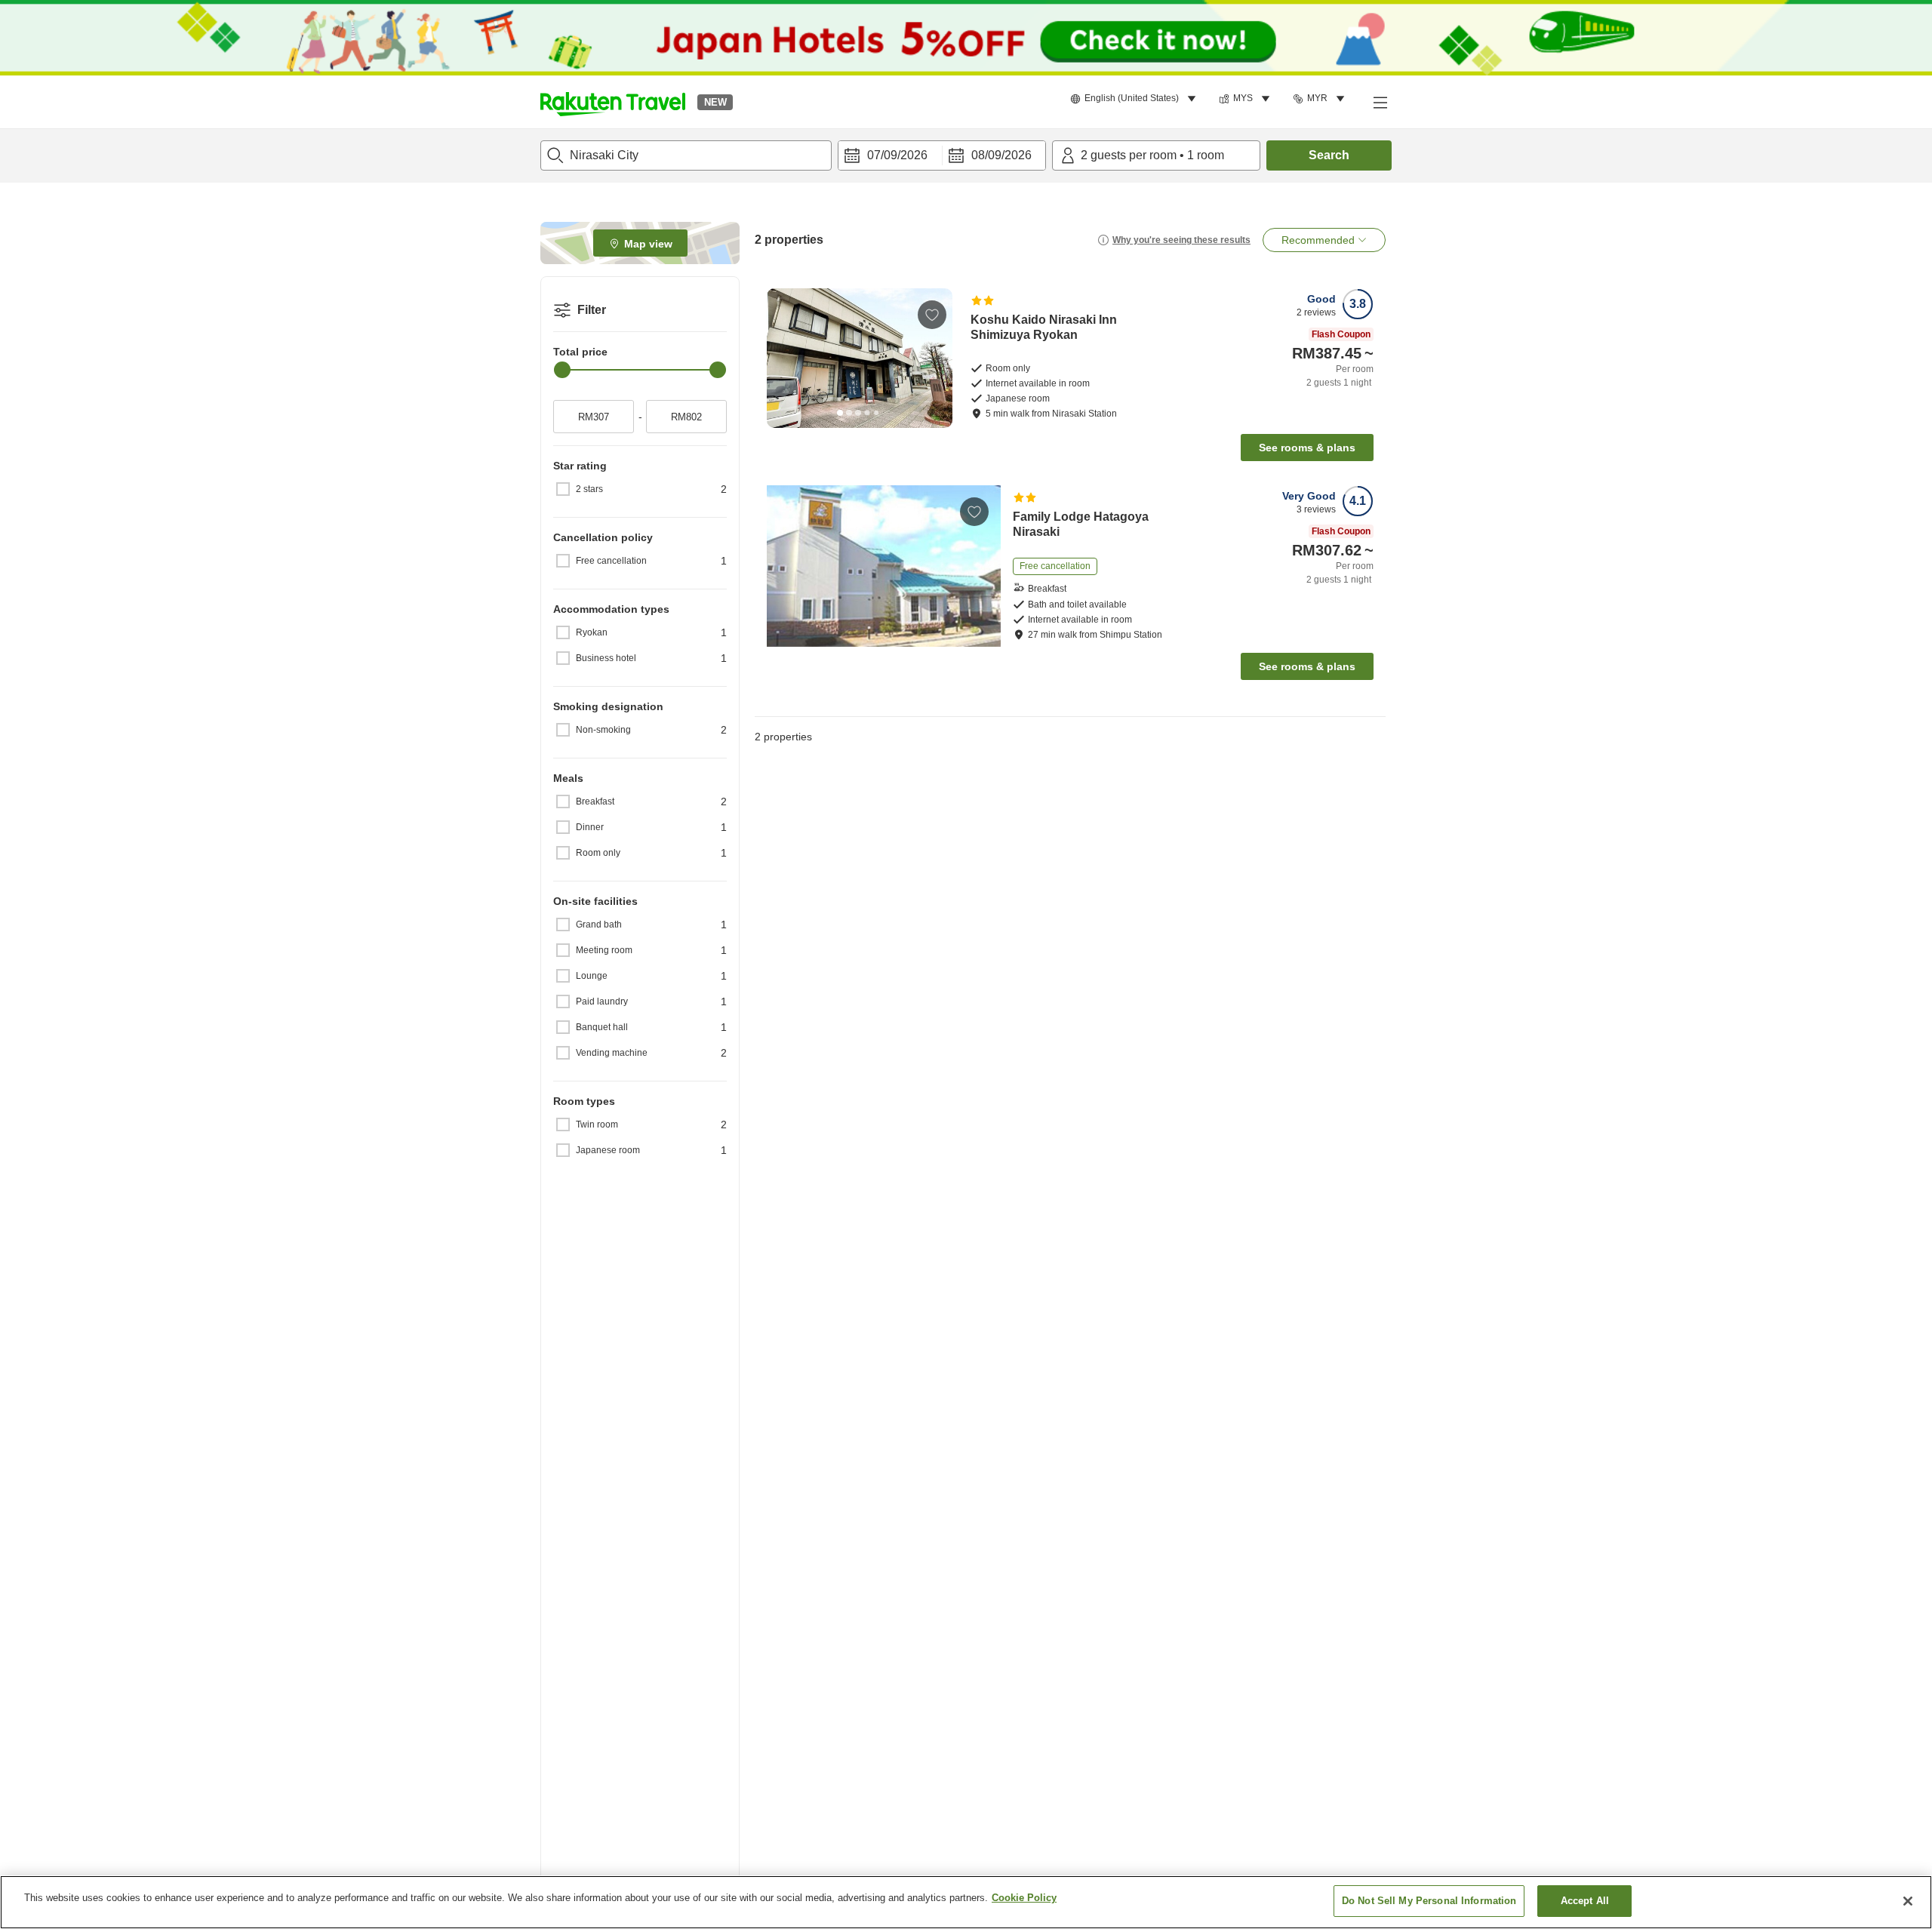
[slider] (562, 370)
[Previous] (783, 358)
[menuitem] (1135, 99)
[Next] (936, 358)
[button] (613, 102)
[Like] (932, 315)
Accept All (1585, 1901)
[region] (966, 1902)
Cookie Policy (1024, 1898)
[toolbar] (942, 155)
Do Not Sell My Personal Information (1429, 1901)
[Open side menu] (1380, 102)
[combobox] (686, 155)
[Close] (1908, 1901)
